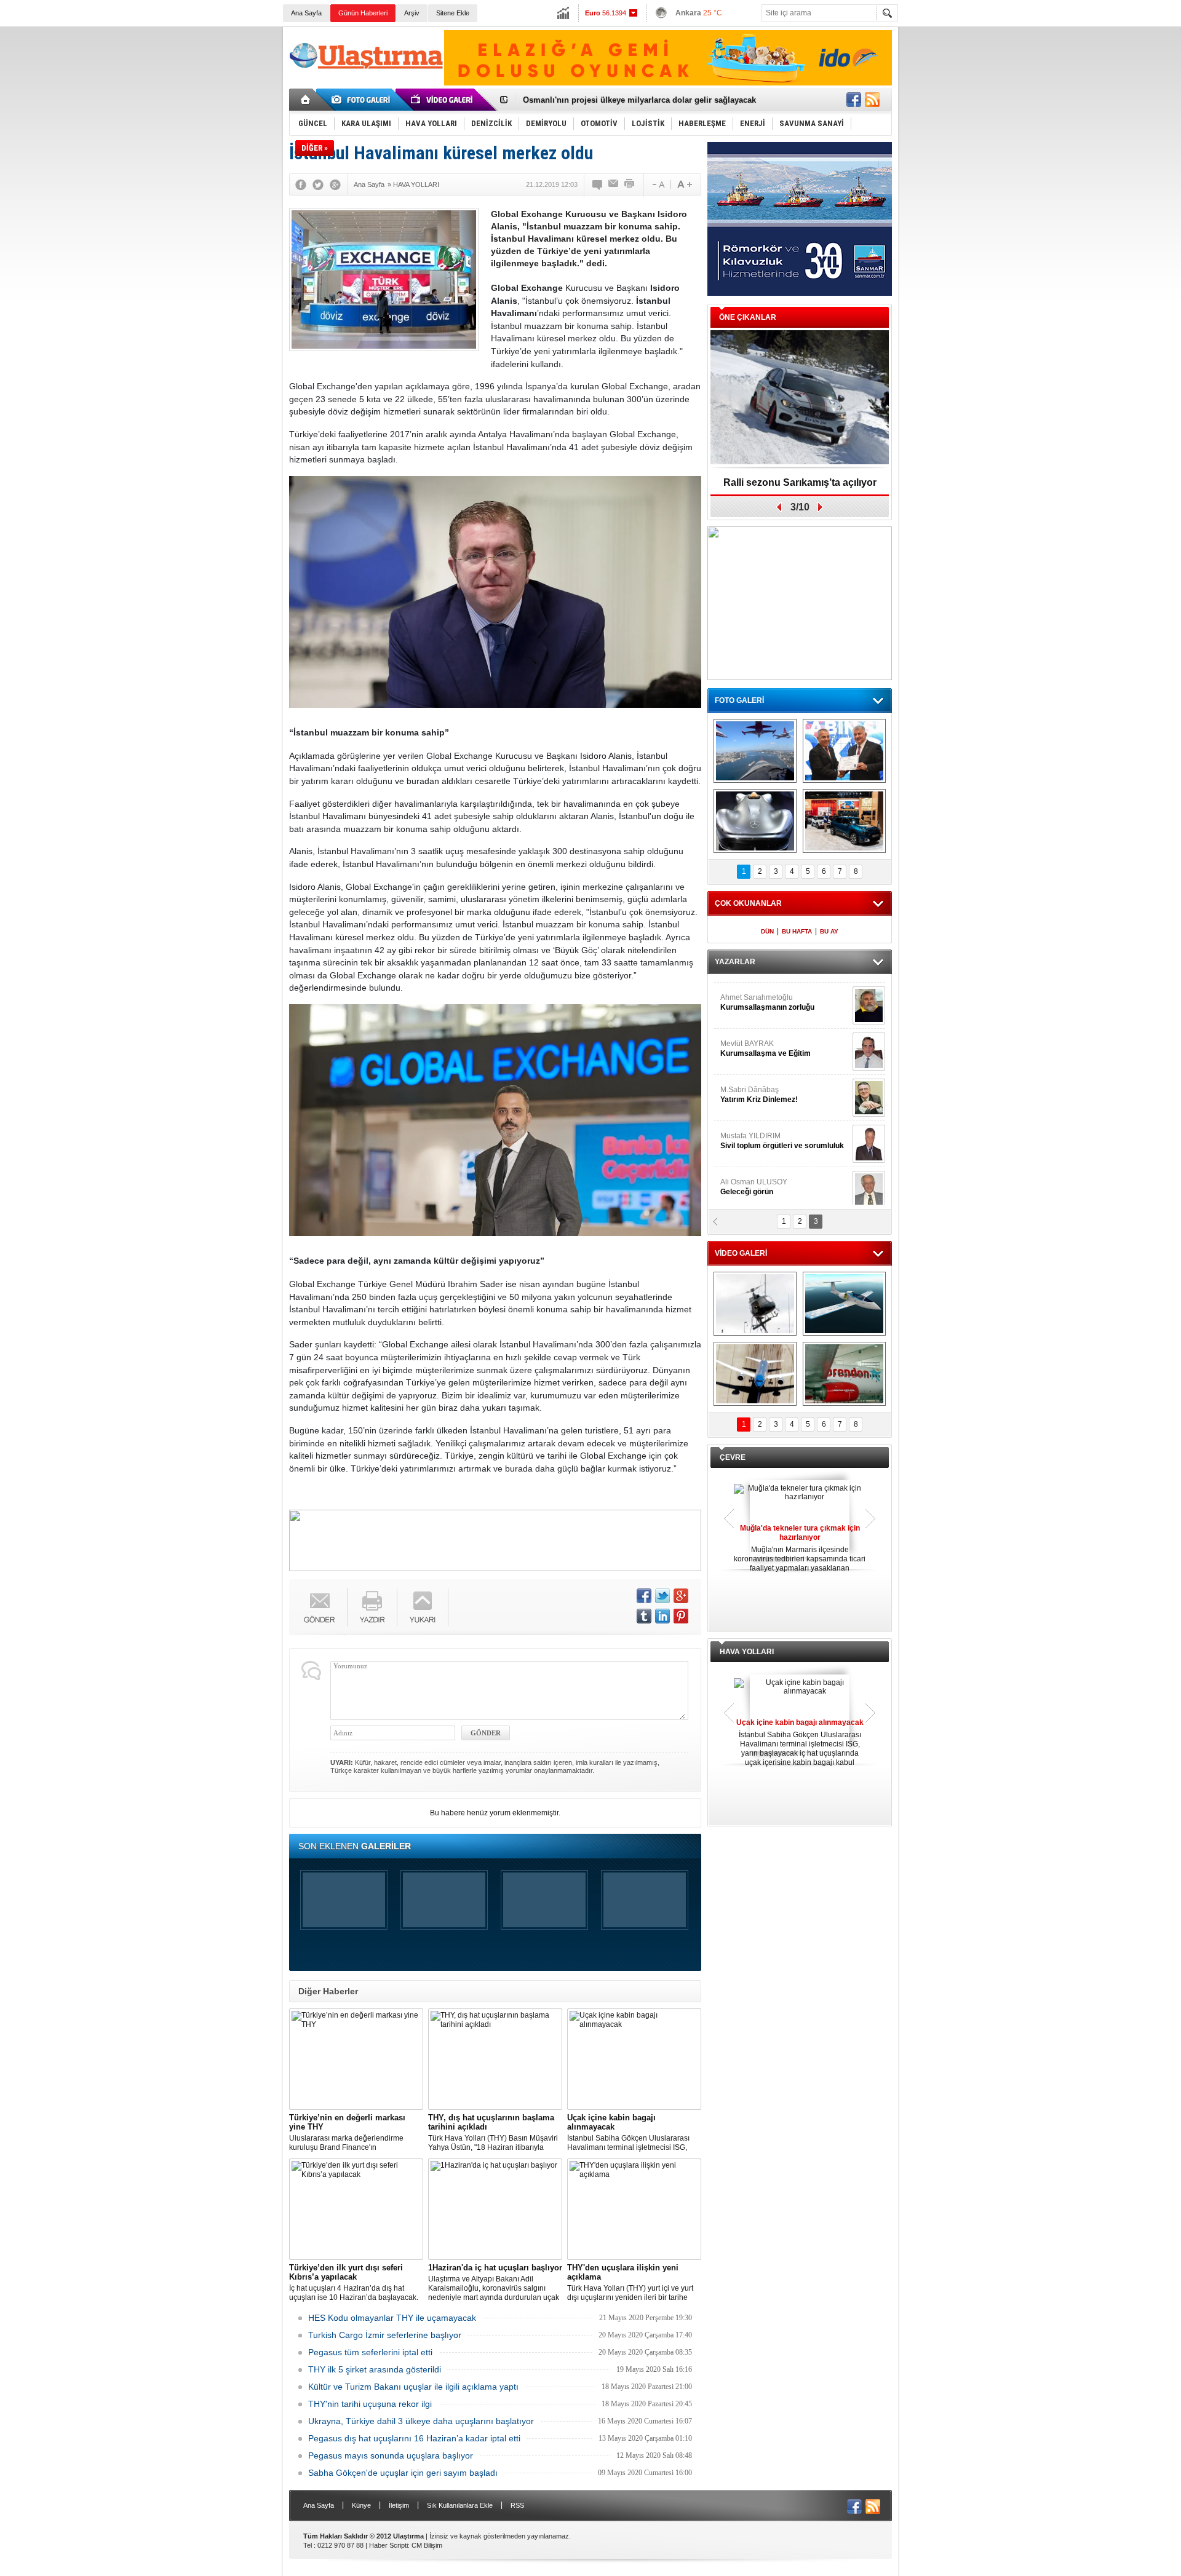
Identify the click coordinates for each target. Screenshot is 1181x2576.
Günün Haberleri (363, 13)
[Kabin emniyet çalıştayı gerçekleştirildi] (844, 751)
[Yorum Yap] (598, 184)
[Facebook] (301, 184)
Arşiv (412, 13)
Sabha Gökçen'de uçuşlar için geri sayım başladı (403, 2473)
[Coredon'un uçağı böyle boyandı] (844, 1374)
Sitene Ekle (453, 13)
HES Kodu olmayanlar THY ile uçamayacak (392, 2318)
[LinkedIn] (662, 1616)
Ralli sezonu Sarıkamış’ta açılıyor (800, 482)
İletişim (399, 2505)
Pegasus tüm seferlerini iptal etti (370, 2352)
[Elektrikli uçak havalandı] (844, 1304)
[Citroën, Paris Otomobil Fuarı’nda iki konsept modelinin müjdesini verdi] (844, 821)
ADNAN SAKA (757, 1088)
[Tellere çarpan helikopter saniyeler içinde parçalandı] (755, 1304)
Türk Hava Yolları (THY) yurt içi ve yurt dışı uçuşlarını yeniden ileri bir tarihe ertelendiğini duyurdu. (630, 2283)
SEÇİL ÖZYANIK (748, 1042)
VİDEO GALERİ (741, 1253)
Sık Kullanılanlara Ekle (460, 2505)
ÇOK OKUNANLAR (748, 903)
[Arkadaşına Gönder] (614, 184)
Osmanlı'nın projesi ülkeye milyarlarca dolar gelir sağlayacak (639, 100)
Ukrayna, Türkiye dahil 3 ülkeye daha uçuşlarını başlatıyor (421, 2421)
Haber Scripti (388, 2545)
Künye (361, 2505)
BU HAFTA (797, 931)
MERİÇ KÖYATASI (751, 1135)
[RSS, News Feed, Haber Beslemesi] (872, 100)
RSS (517, 2505)
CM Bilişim (427, 2545)
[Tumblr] (644, 1616)
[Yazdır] (630, 184)
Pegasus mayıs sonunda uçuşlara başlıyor (391, 2455)
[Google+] (335, 184)
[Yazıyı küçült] (658, 184)
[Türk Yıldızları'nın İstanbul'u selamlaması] (755, 751)
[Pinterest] (681, 1616)
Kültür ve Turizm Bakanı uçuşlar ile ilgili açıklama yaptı (413, 2387)
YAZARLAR (735, 962)
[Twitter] (318, 184)
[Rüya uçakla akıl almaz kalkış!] (755, 1374)
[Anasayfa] (306, 100)
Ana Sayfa (306, 13)
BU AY (829, 931)
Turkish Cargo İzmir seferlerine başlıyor (385, 2335)
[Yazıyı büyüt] (685, 184)
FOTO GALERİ (739, 700)
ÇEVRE (733, 1457)
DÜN (767, 931)
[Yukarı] (423, 1607)
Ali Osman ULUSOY (754, 996)
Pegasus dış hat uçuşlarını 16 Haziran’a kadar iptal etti (414, 2438)
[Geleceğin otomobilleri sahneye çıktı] (755, 821)
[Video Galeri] (443, 100)
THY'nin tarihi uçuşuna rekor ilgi (370, 2404)
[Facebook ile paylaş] (854, 100)
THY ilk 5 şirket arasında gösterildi (375, 2369)
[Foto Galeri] (363, 100)
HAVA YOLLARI (747, 1652)
